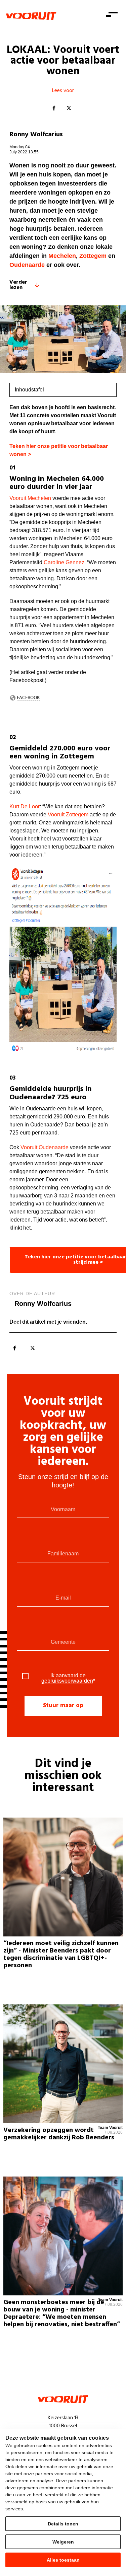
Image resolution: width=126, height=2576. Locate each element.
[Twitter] (69, 108)
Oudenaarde (27, 265)
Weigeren (63, 2542)
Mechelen (62, 256)
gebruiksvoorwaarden (67, 1681)
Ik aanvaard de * (68, 1678)
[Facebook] (54, 108)
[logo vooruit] (31, 16)
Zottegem (93, 256)
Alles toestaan (63, 2560)
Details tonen (63, 2524)
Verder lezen (18, 285)
